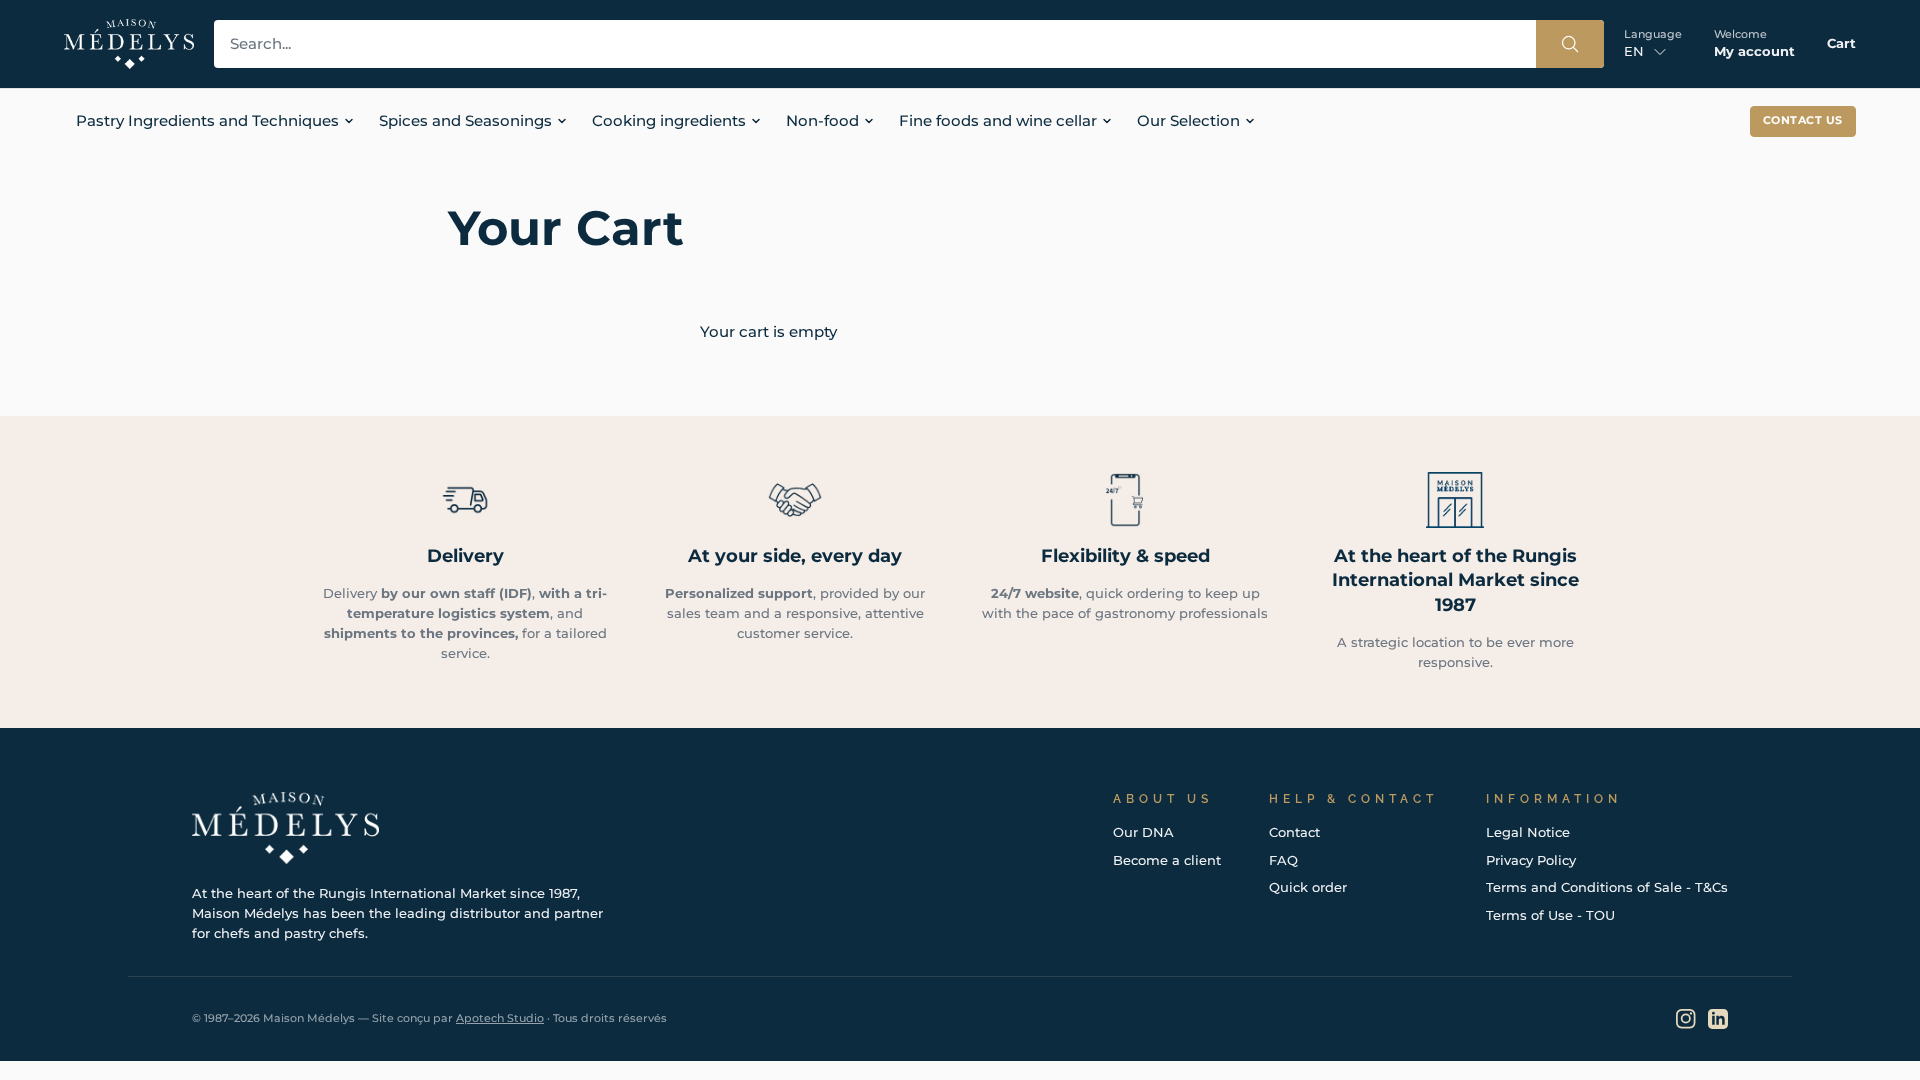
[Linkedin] (1718, 1019)
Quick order (1308, 887)
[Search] (1570, 44)
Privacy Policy (1531, 860)
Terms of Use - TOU (1550, 915)
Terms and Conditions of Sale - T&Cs (1607, 887)
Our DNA (1143, 832)
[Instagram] (1686, 1019)
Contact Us (1803, 120)
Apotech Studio (500, 1018)
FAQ (1283, 860)
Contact (1294, 832)
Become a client (1167, 860)
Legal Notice (1528, 832)
